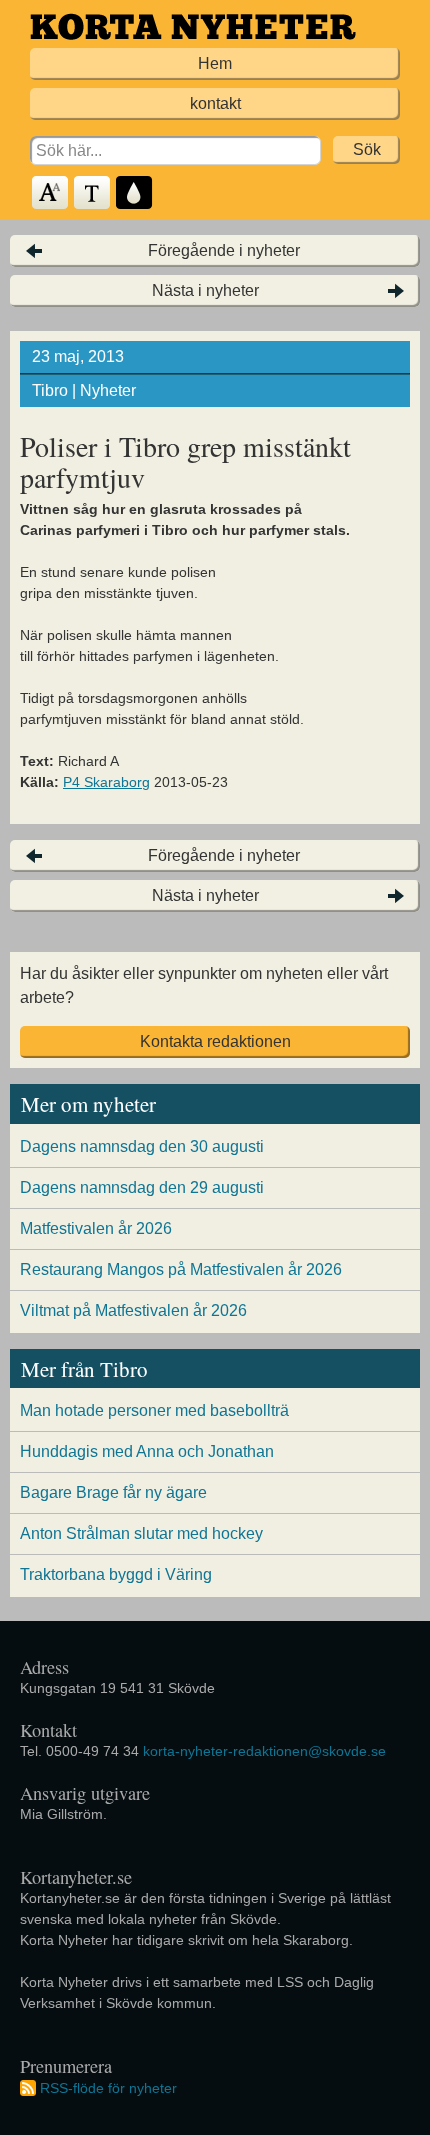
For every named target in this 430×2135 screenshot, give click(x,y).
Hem (215, 63)
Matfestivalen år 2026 (96, 1228)
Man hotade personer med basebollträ (154, 1410)
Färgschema (135, 193)
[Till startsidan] (193, 26)
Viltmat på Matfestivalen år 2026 (133, 1310)
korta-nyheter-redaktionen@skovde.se (264, 1751)
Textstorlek (51, 193)
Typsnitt (93, 193)
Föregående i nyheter (224, 250)
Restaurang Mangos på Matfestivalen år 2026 (181, 1269)
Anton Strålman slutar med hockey (141, 1533)
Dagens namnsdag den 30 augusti (142, 1146)
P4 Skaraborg (106, 782)
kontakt (215, 103)
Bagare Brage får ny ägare (113, 1492)
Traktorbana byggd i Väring (116, 1574)
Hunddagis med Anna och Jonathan (147, 1451)
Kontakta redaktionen (215, 1041)
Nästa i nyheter (205, 290)
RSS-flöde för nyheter (108, 2088)
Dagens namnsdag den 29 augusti (142, 1187)
